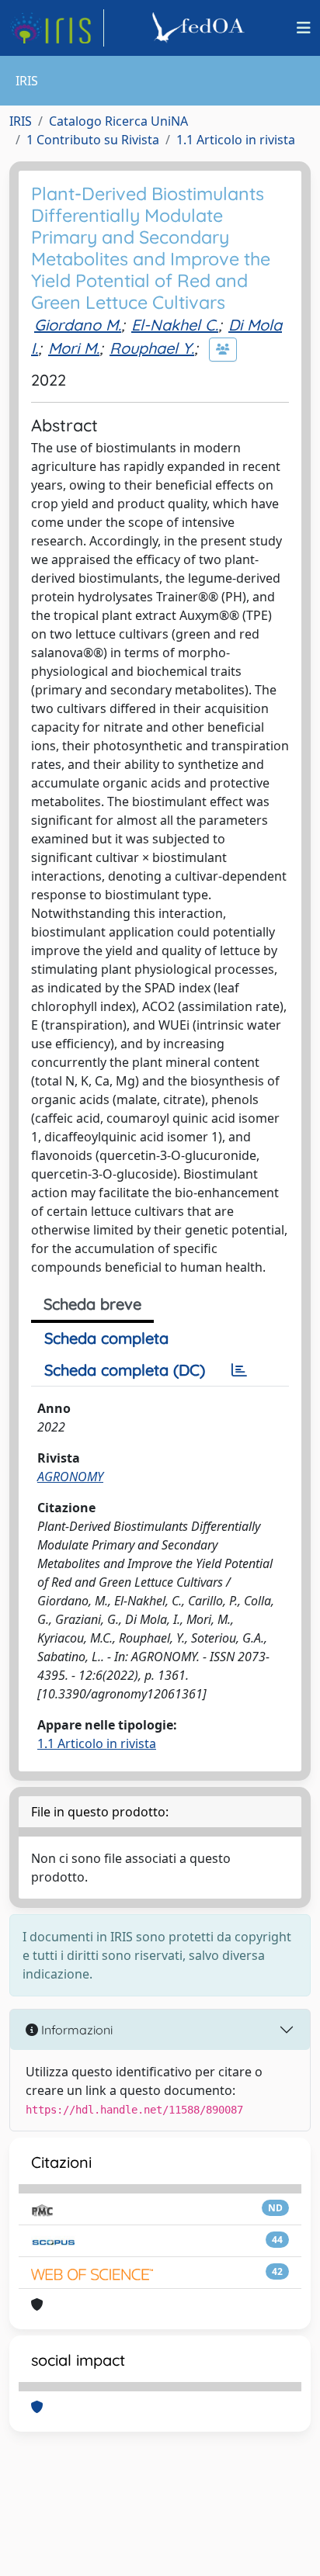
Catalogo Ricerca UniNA (118, 121)
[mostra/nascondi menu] (304, 28)
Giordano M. (78, 325)
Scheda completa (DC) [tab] (125, 1370)
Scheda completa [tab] (106, 1338)
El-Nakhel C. (175, 325)
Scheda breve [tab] (92, 1304)
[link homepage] (57, 28)
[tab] (239, 1370)
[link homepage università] (200, 28)
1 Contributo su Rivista (93, 140)
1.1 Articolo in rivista (236, 140)
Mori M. (74, 348)
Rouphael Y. (152, 348)
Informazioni (75, 2030)
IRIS (21, 121)
